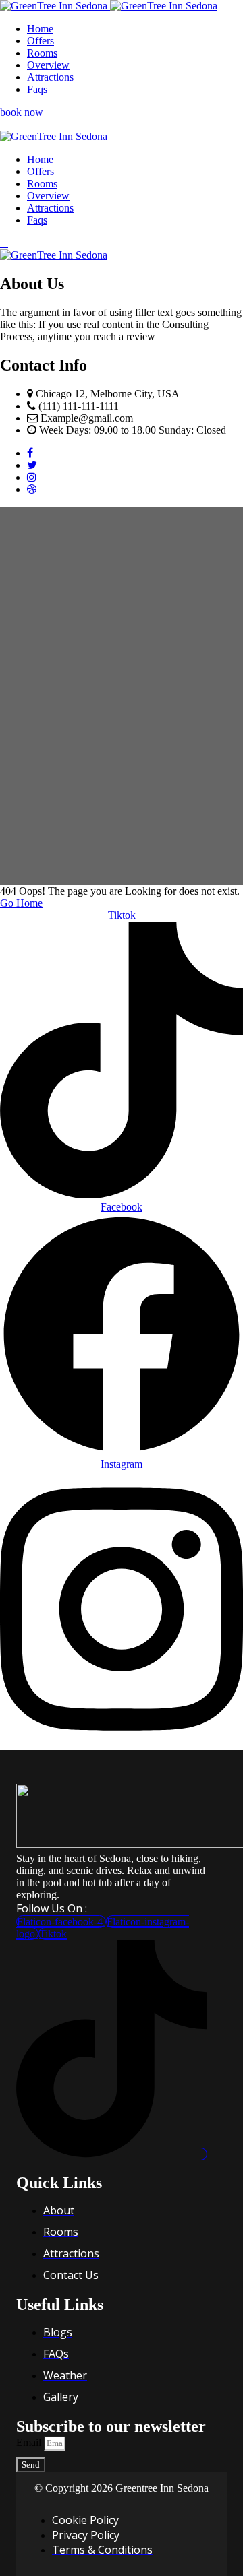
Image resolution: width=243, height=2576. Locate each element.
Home (40, 29)
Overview (48, 65)
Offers (40, 41)
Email (30, 2442)
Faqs (37, 89)
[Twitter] (32, 465)
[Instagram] (32, 477)
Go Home (21, 903)
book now (22, 112)
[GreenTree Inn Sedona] (55, 6)
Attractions (50, 77)
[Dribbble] (32, 489)
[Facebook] (30, 453)
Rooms (42, 53)
